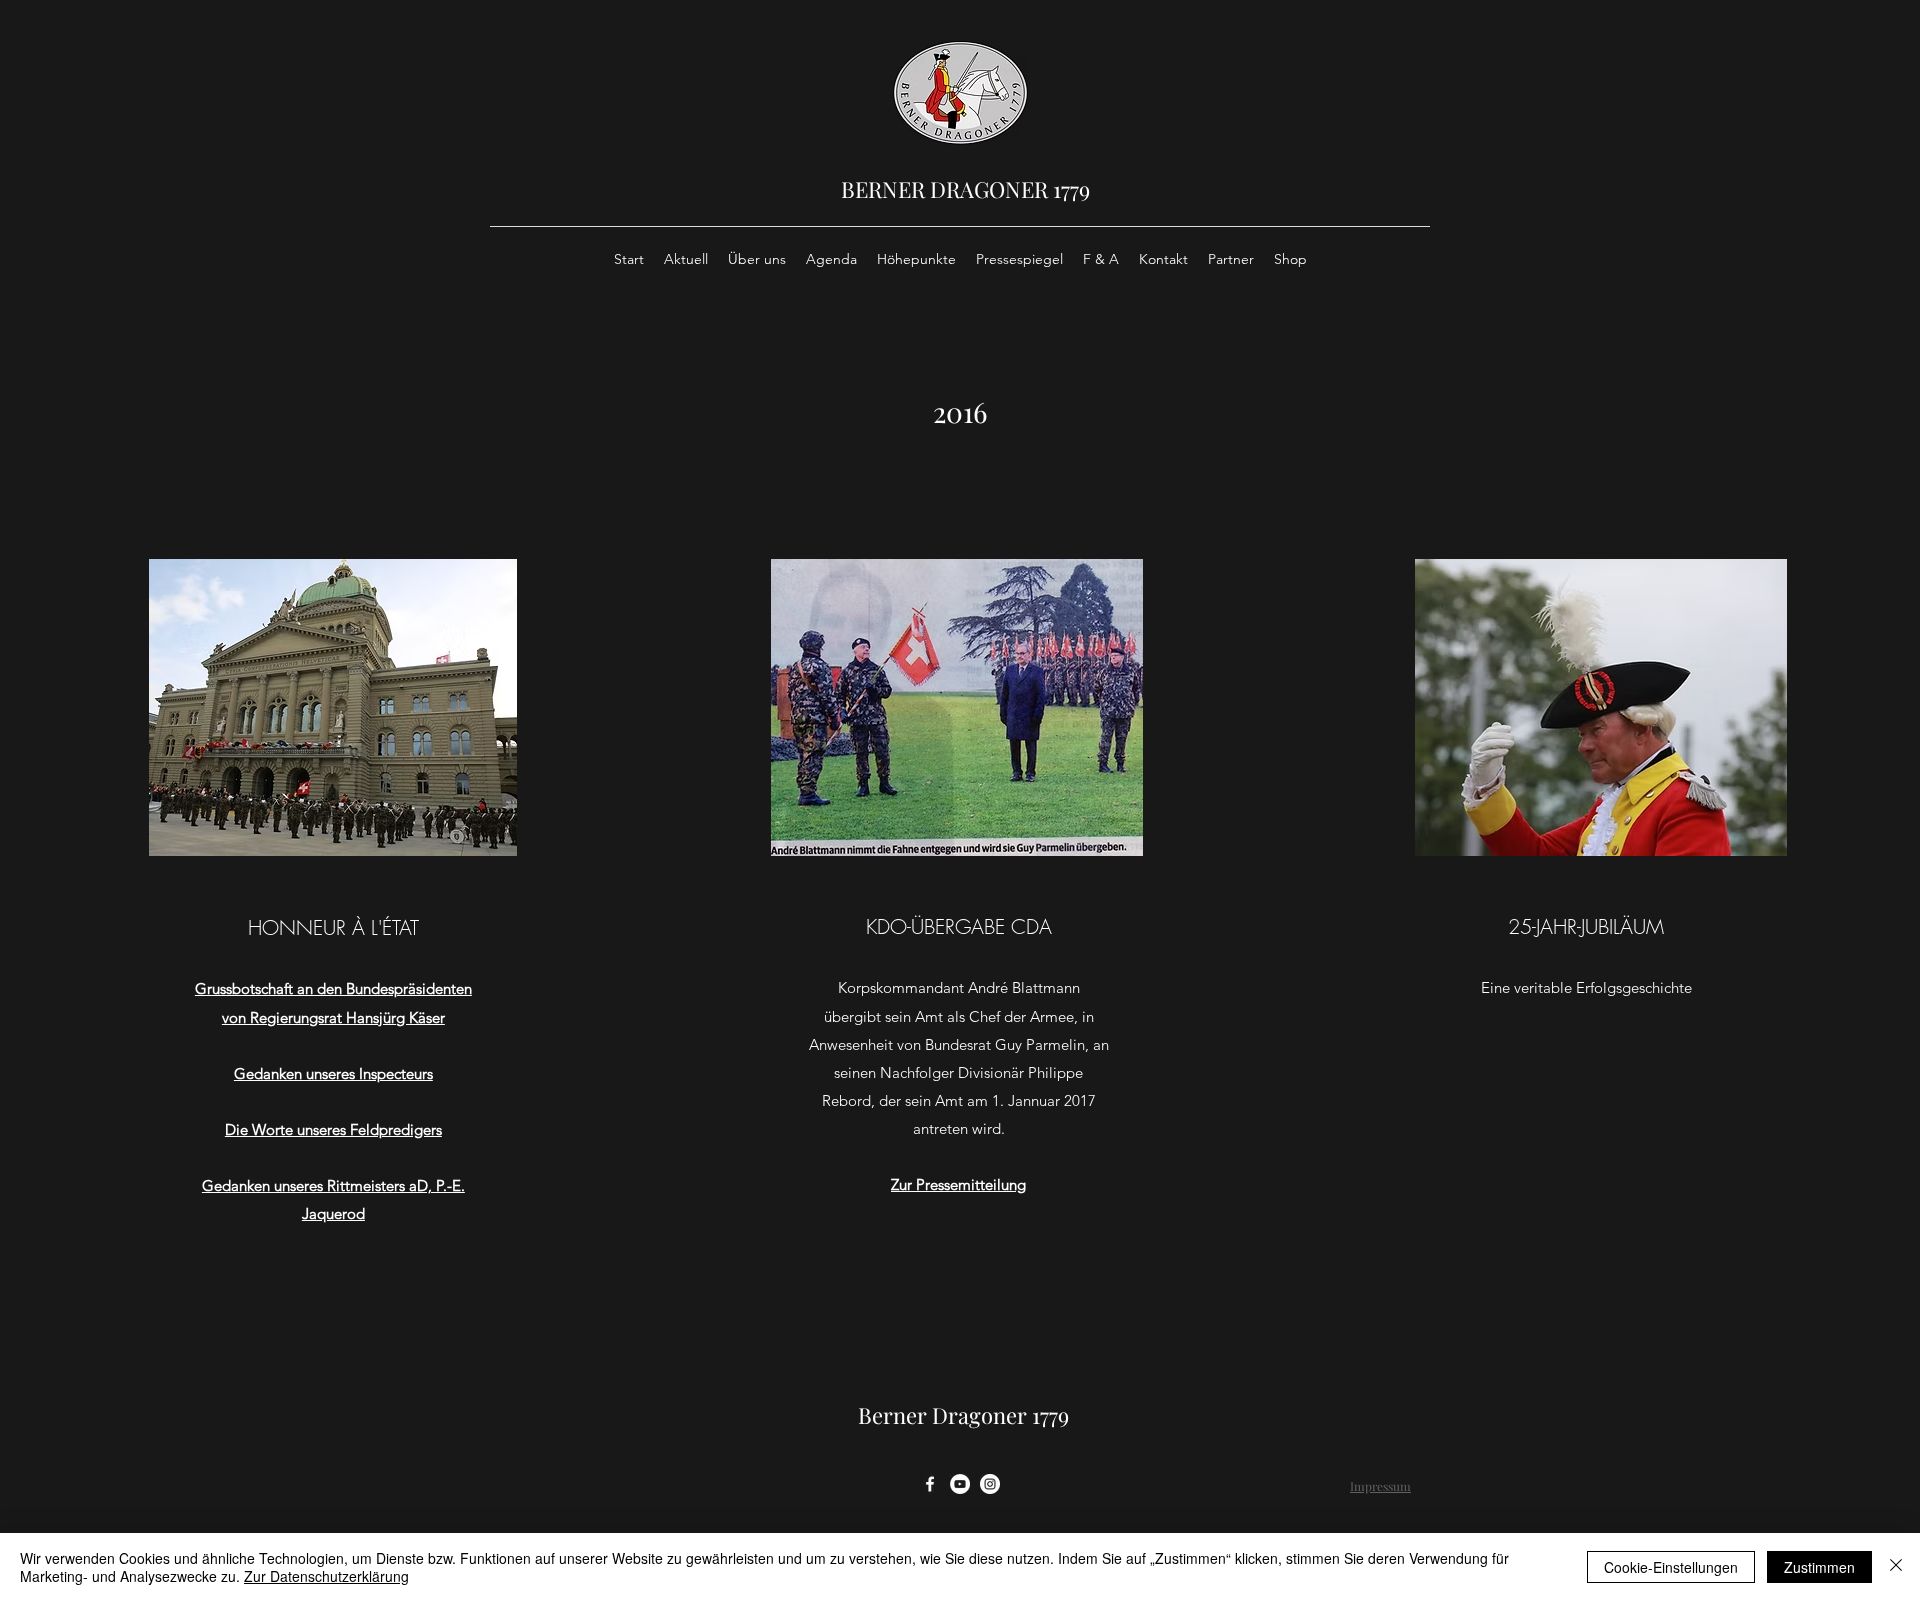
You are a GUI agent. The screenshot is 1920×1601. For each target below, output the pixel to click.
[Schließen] (1896, 1567)
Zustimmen (1819, 1567)
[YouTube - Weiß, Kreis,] (960, 1484)
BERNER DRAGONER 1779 (965, 189)
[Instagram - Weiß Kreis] (990, 1484)
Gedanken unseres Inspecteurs (333, 1073)
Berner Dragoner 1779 (963, 1415)
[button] (333, 707)
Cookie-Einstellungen (1671, 1567)
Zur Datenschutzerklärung (326, 1576)
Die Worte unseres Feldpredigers (333, 1129)
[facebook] (930, 1484)
